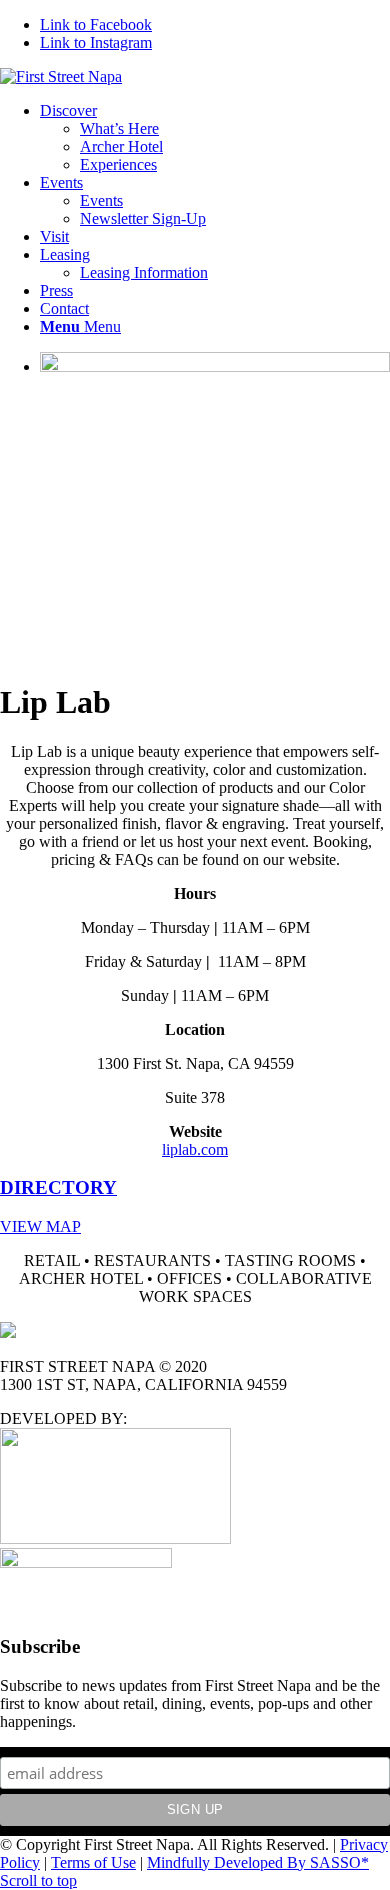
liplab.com (195, 1149)
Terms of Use (93, 1862)
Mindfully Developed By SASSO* (258, 1862)
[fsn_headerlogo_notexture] (61, 76)
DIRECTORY (58, 1187)
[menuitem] (215, 138)
